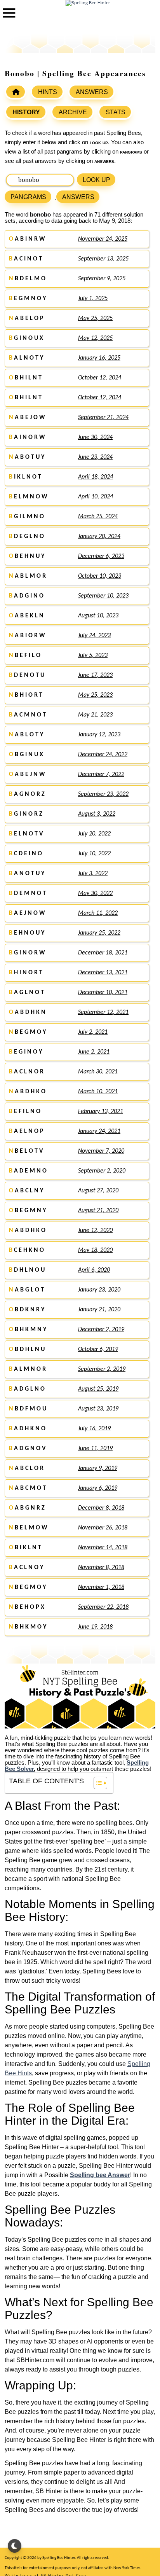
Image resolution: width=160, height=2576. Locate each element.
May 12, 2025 (95, 338)
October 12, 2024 (100, 378)
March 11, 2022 (98, 913)
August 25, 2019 (98, 1389)
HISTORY (26, 112)
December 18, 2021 (103, 953)
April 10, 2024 (96, 497)
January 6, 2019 (98, 1488)
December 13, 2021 (103, 973)
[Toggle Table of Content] (97, 1783)
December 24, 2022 (103, 755)
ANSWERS (92, 92)
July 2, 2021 (93, 1032)
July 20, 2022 (94, 834)
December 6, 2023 (101, 556)
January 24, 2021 (99, 1131)
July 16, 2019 (94, 1429)
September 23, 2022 (103, 794)
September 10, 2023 (103, 596)
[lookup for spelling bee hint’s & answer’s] (16, 92)
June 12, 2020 (95, 1230)
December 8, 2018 (101, 1508)
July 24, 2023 (94, 636)
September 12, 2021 (103, 1012)
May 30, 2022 (95, 893)
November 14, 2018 (103, 1548)
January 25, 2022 (99, 933)
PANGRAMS (28, 197)
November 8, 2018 (101, 1568)
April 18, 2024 (96, 477)
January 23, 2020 (99, 1290)
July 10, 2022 (94, 854)
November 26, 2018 (103, 1528)
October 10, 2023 (100, 576)
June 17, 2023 (95, 675)
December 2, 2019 (101, 1330)
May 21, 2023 (95, 715)
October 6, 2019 (98, 1349)
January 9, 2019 (98, 1468)
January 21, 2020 (99, 1310)
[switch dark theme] (15, 2546)
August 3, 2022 (97, 814)
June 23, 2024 (95, 457)
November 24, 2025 (103, 239)
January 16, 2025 (99, 358)
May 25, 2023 (95, 695)
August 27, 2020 (98, 1191)
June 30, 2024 (95, 437)
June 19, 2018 (95, 1627)
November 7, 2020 (101, 1151)
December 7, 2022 (101, 774)
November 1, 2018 (101, 1587)
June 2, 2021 (94, 1052)
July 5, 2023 (93, 655)
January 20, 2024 (99, 537)
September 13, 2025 (103, 259)
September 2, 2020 (102, 1171)
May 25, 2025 (95, 318)
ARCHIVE (73, 112)
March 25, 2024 (98, 517)
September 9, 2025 (102, 279)
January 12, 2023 (99, 735)
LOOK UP (97, 180)
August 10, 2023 (98, 616)
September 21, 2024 (103, 418)
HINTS (48, 92)
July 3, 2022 (93, 874)
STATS (116, 112)
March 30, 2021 (98, 1072)
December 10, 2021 (103, 993)
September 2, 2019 (102, 1369)
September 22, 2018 (103, 1607)
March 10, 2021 (98, 1092)
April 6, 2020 (94, 1270)
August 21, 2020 (98, 1211)
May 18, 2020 (95, 1250)
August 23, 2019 (98, 1409)
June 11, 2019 (95, 1449)
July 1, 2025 (93, 299)
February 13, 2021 (101, 1111)
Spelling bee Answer (100, 2175)
